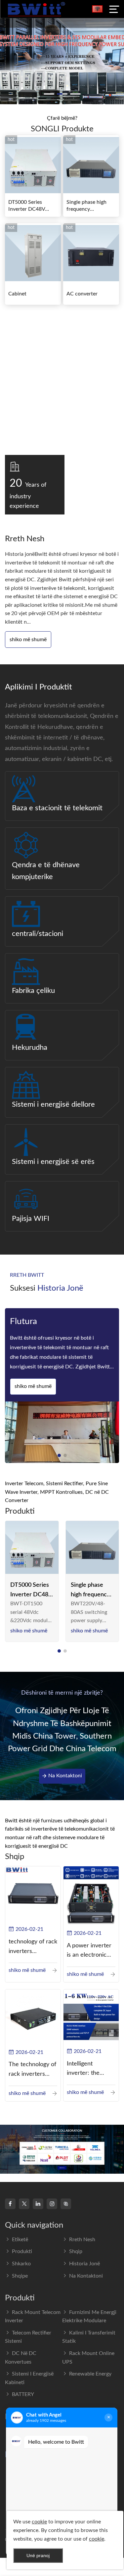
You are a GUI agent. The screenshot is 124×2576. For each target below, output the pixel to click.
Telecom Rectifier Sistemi (28, 2337)
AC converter (82, 294)
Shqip (76, 2251)
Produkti (22, 2251)
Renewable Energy (90, 2374)
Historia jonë (84, 2264)
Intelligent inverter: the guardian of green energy (90, 2070)
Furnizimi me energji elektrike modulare (89, 2317)
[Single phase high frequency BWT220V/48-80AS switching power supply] (92, 1548)
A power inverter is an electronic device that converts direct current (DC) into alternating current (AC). (89, 1952)
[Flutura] (62, 1432)
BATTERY (23, 2394)
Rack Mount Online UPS (88, 2358)
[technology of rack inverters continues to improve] (33, 1894)
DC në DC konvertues (21, 2358)
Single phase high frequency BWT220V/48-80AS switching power (90, 206)
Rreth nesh (82, 2240)
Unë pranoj (38, 2555)
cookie (39, 2522)
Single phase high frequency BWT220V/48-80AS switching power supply (91, 1591)
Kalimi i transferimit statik (89, 2337)
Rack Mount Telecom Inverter (33, 2317)
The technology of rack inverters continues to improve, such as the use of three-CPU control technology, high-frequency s (32, 2070)
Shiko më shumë (28, 640)
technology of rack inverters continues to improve (33, 1948)
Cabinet (17, 294)
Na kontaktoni (65, 1776)
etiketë (20, 2240)
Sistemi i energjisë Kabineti (29, 2378)
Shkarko (21, 2264)
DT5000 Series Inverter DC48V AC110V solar (27, 206)
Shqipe (20, 2276)
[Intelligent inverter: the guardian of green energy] (91, 2017)
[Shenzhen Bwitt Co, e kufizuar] (36, 9)
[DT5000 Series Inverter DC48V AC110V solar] (32, 1548)
